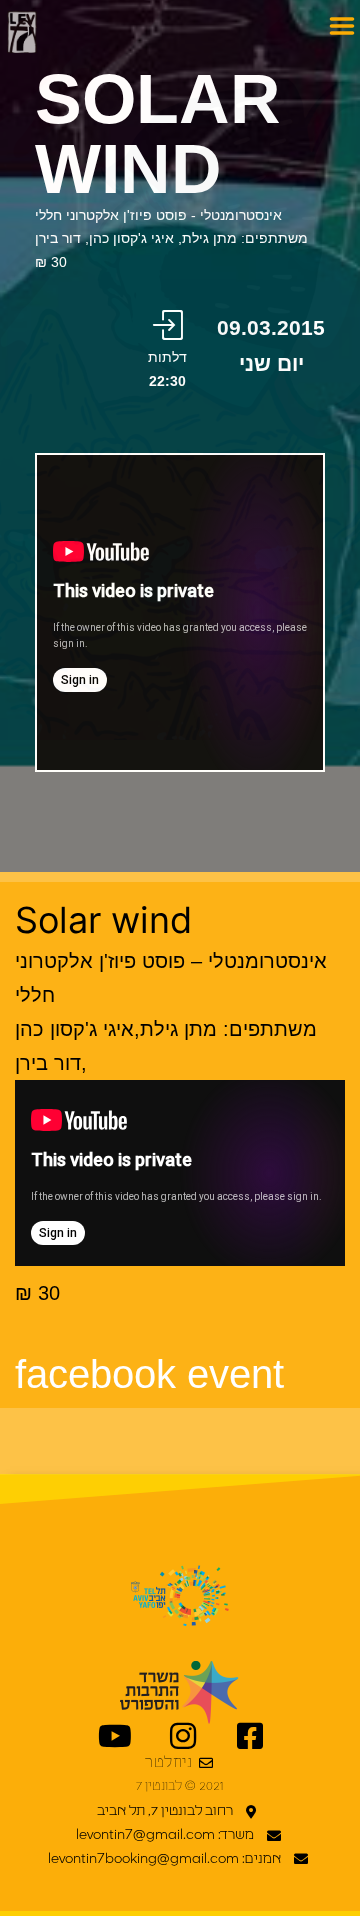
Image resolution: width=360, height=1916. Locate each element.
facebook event (149, 1374)
